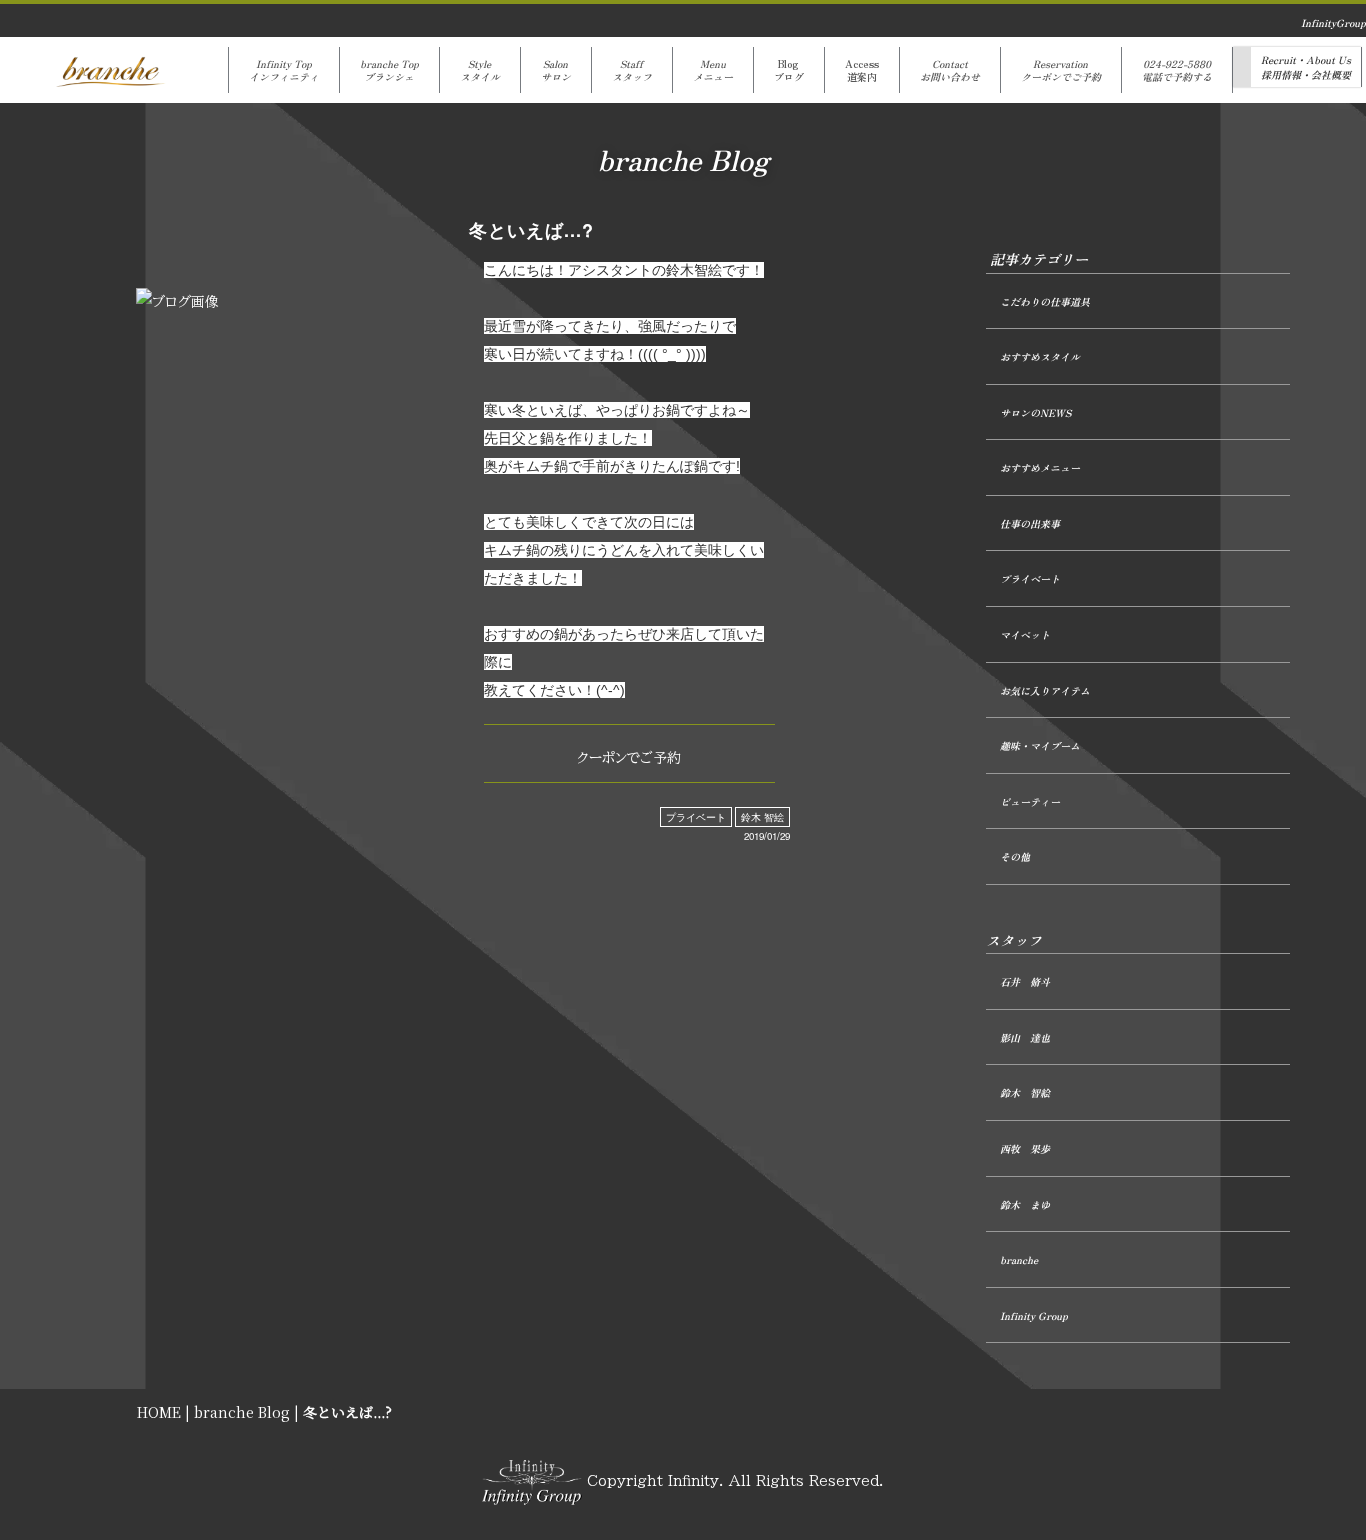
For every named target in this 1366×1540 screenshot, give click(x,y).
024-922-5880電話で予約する (1177, 70)
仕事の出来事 (1030, 523)
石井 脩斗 (1025, 981)
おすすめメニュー (1040, 467)
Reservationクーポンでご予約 (1061, 70)
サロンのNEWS (1035, 412)
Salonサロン (556, 70)
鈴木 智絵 (762, 817)
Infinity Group (1034, 1315)
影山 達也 (1025, 1037)
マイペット (1025, 634)
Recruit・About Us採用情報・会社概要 (1306, 67)
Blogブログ (789, 70)
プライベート (696, 817)
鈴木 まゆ (1025, 1204)
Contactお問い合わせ (950, 70)
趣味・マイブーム (1040, 745)
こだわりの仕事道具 (1045, 301)
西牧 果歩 (1025, 1148)
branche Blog (242, 1412)
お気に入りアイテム (1045, 690)
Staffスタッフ (632, 70)
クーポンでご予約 (629, 758)
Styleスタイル (480, 70)
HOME (159, 1412)
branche (1019, 1259)
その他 (1015, 856)
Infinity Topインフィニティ (284, 70)
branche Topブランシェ (389, 70)
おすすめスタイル (1040, 356)
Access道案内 (862, 70)
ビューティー (1030, 801)
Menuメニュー (713, 70)
